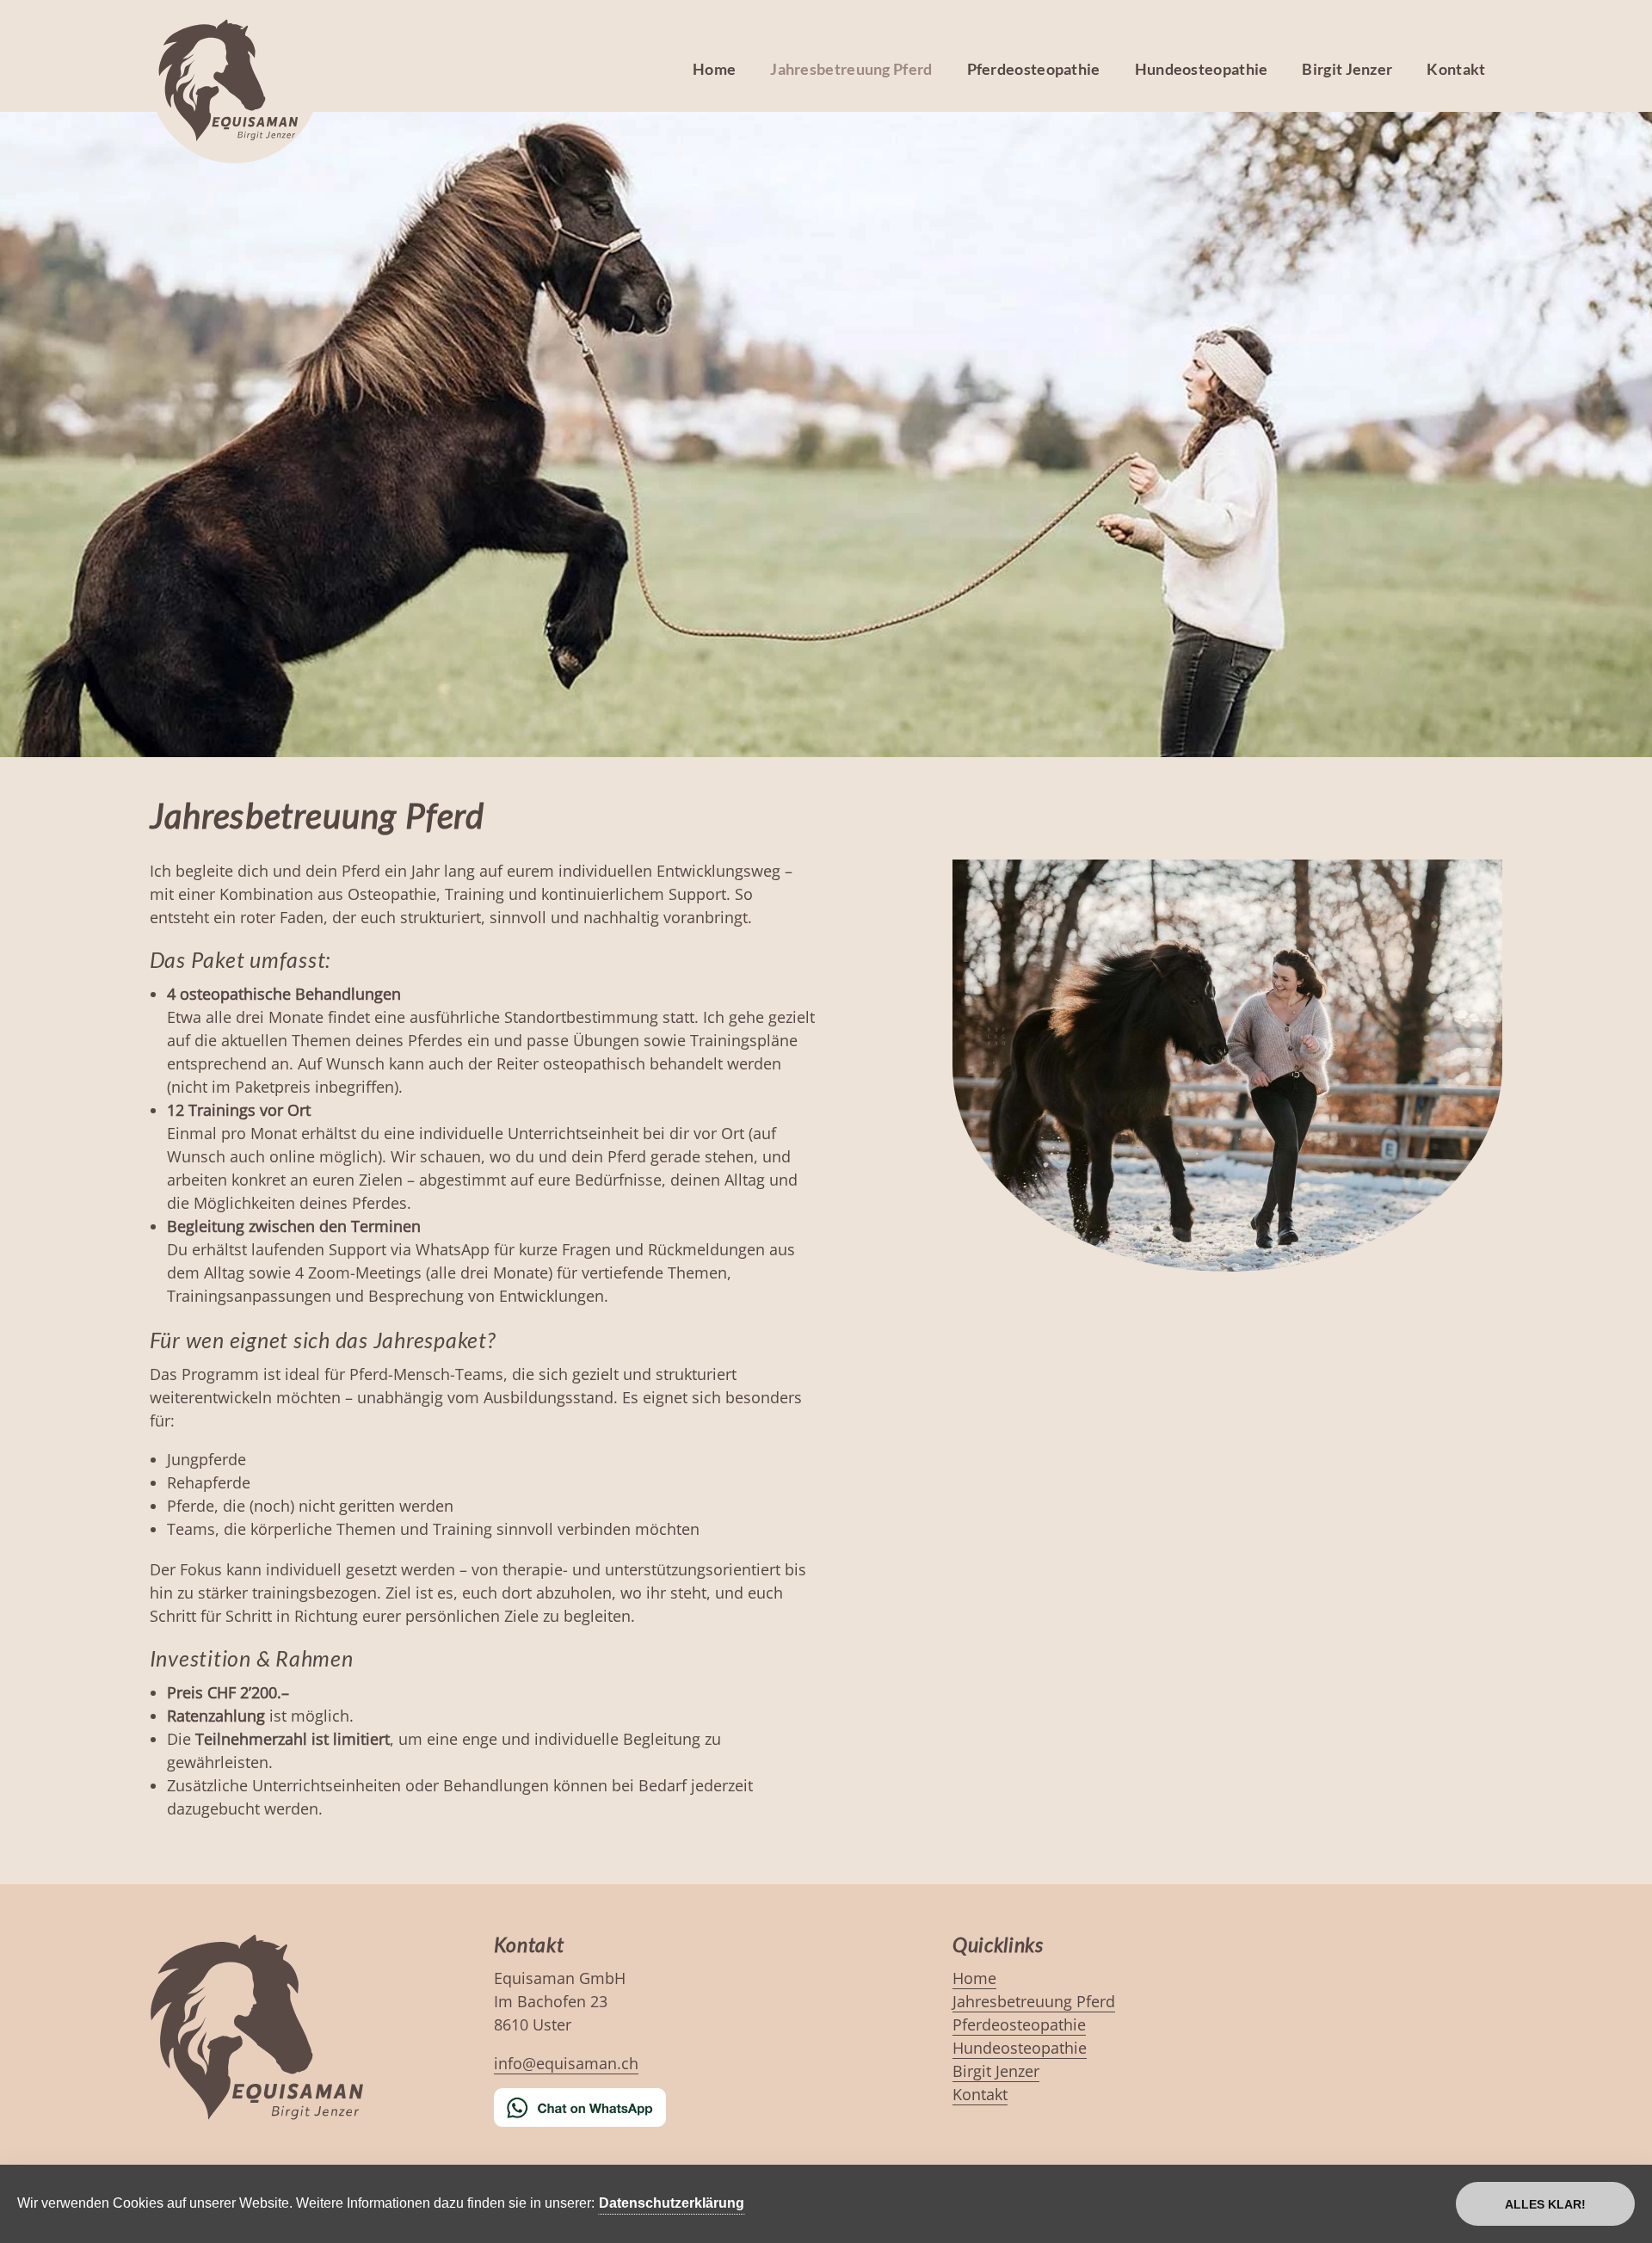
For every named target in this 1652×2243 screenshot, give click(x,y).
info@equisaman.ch (566, 2063)
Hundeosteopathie (1202, 69)
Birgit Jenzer (1347, 69)
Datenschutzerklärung (672, 2203)
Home (714, 69)
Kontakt (1456, 69)
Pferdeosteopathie (1034, 69)
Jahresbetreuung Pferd (851, 69)
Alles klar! (1545, 2204)
